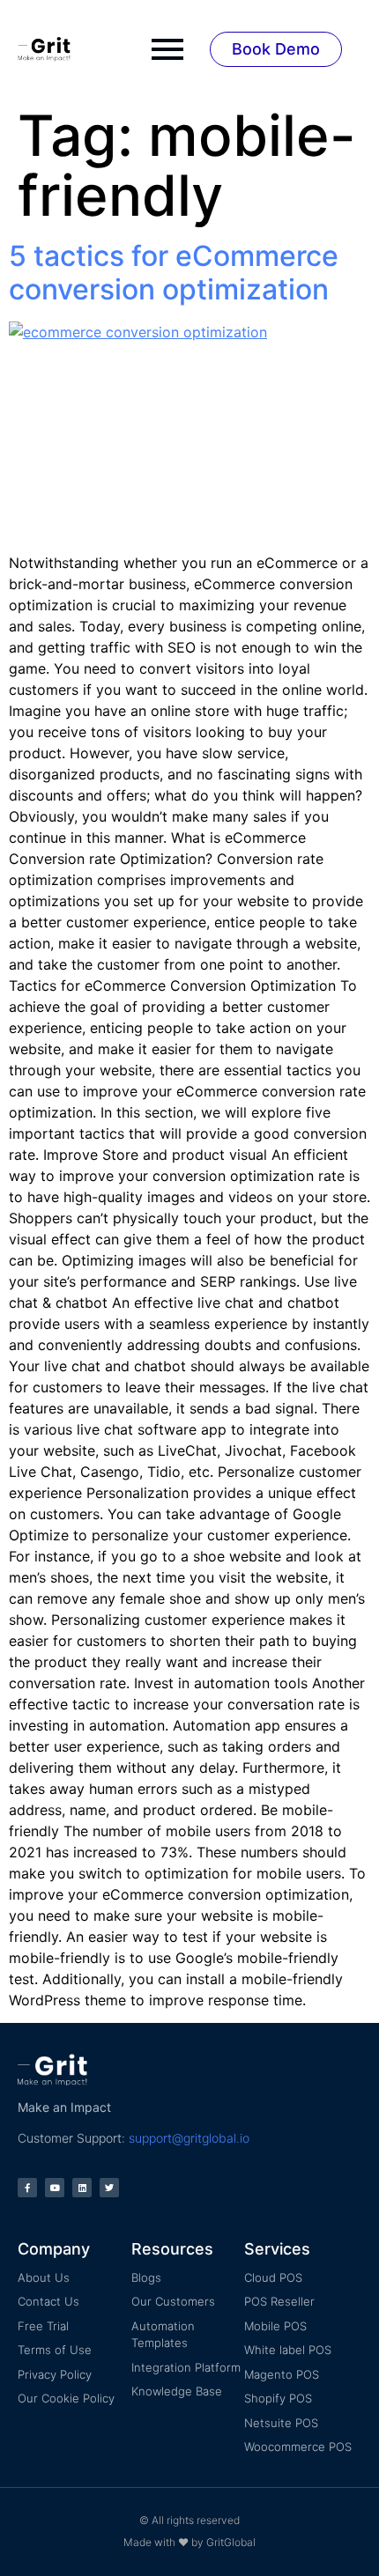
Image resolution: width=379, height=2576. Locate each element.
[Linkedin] (82, 2188)
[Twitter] (109, 2188)
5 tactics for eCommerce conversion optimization (174, 273)
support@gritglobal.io (189, 2138)
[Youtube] (55, 2188)
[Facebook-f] (27, 2188)
